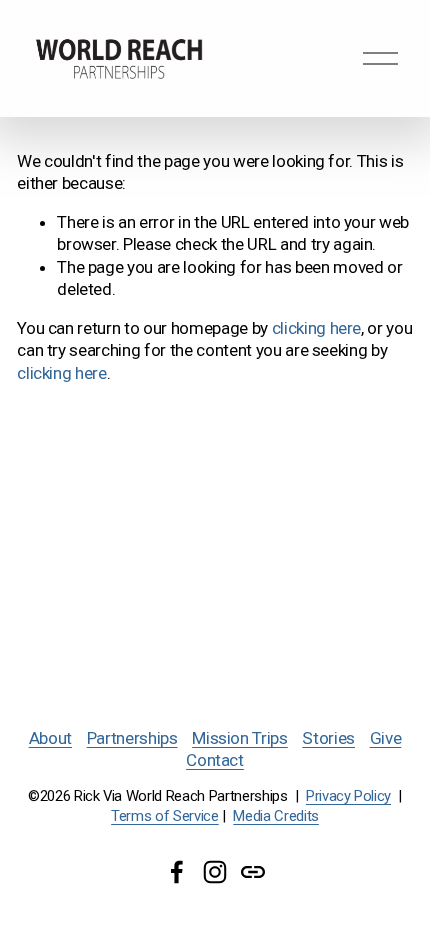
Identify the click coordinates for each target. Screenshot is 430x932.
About (50, 738)
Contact (215, 760)
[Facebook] (177, 872)
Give (386, 738)
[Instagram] (215, 872)
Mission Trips (240, 738)
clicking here (317, 328)
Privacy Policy (348, 796)
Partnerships (132, 738)
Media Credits (276, 816)
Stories (328, 738)
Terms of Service (165, 816)
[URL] (253, 872)
